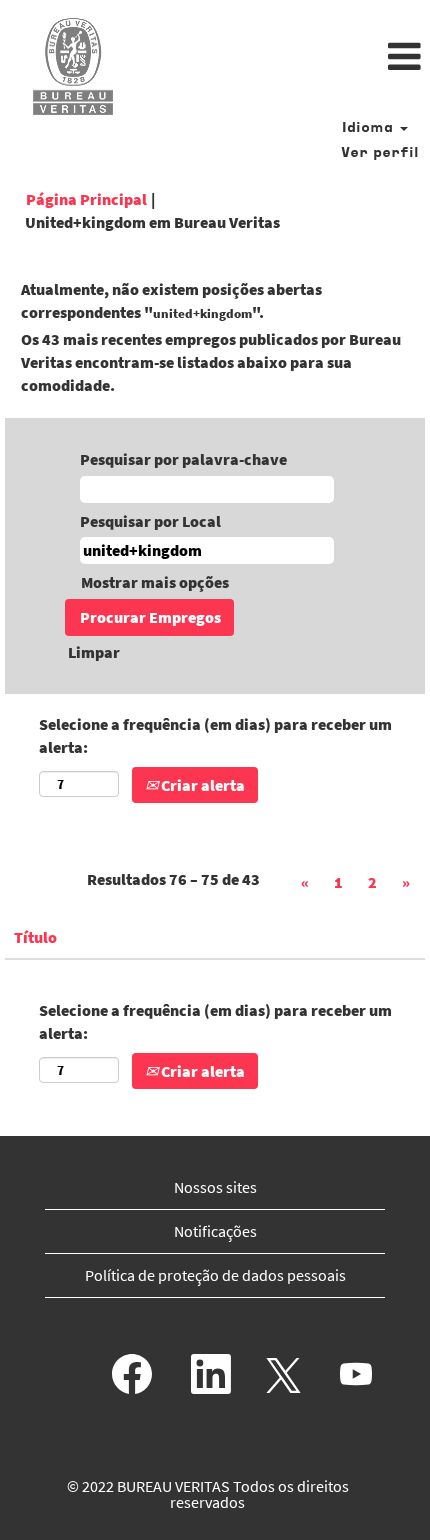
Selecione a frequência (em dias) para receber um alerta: (215, 735)
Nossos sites (215, 1187)
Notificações (215, 1231)
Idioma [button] (370, 128)
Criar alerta (201, 785)
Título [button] (35, 937)
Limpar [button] (94, 652)
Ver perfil (380, 153)
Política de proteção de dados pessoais (215, 1275)
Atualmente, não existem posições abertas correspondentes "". (171, 300)
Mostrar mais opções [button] (155, 582)
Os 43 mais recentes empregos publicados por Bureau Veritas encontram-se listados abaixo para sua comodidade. (211, 362)
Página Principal (86, 199)
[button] (286, 58)
